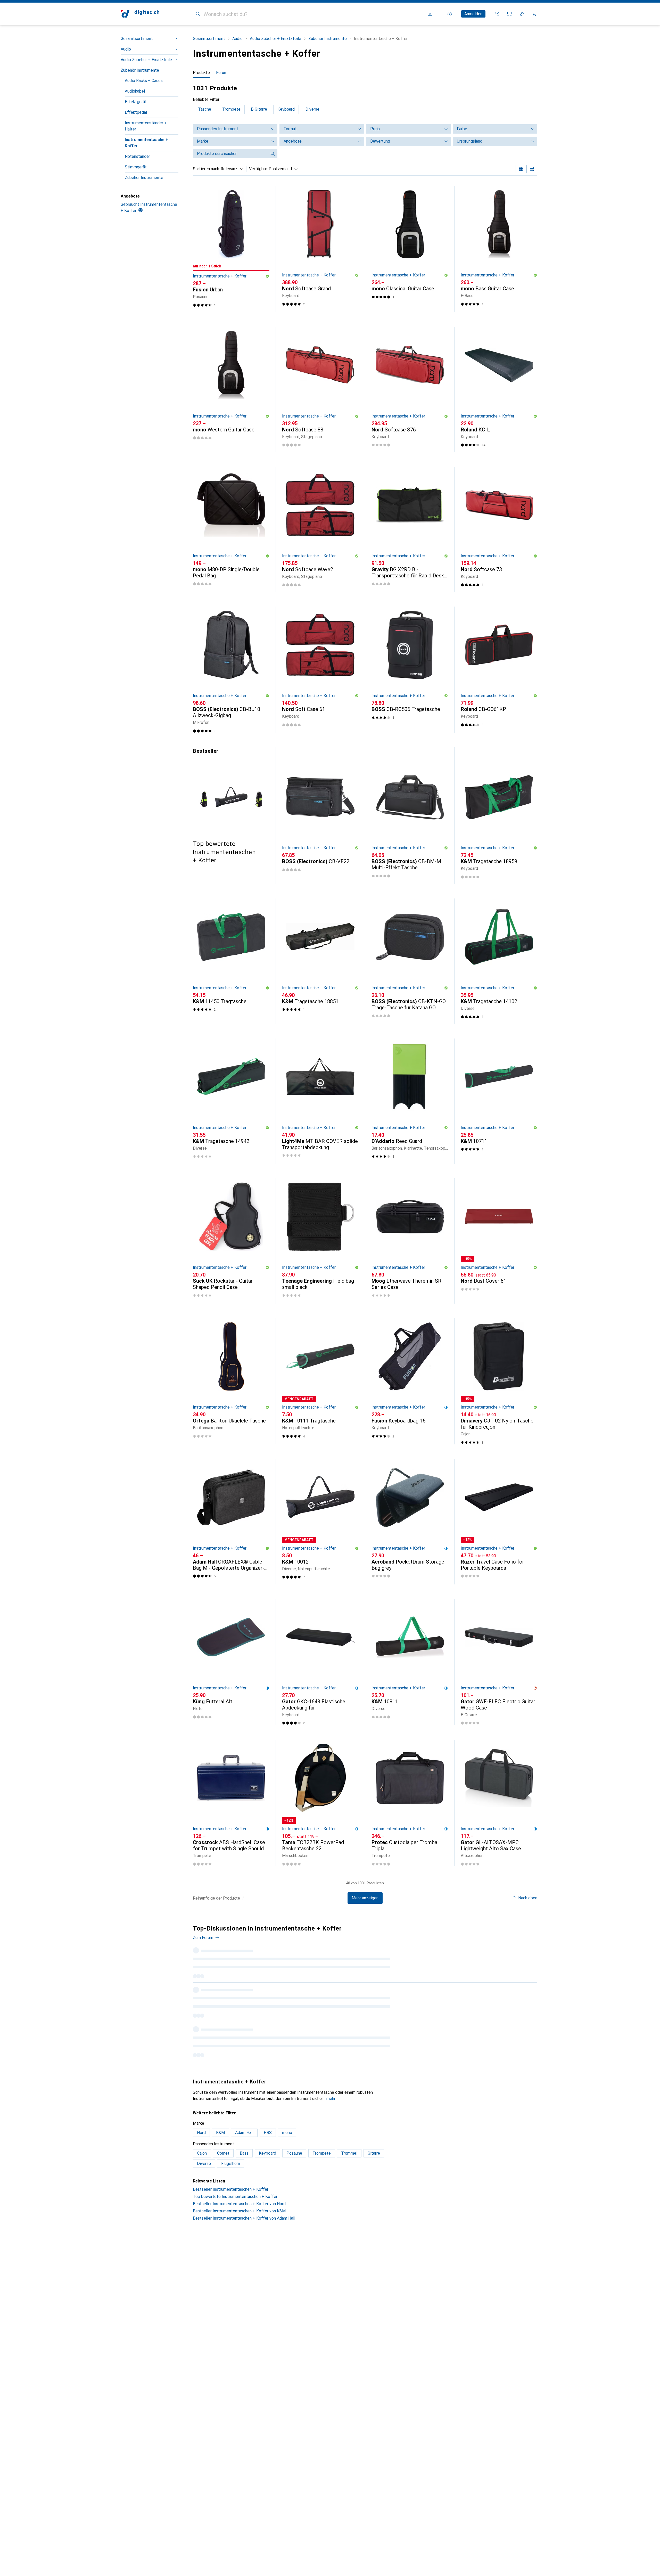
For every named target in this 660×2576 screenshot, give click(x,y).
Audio (126, 49)
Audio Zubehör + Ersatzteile (146, 60)
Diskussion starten (516, 1932)
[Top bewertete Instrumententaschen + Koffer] (231, 806)
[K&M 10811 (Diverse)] (410, 1662)
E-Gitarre (259, 109)
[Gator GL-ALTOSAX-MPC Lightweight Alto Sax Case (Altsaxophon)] (499, 1803)
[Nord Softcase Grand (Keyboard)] (320, 249)
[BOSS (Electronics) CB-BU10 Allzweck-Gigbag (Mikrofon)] (231, 670)
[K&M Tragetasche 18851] (320, 961)
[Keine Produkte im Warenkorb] (534, 14)
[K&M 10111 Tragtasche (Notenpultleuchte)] (320, 1381)
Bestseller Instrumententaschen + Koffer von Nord (239, 2131)
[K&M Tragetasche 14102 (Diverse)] (499, 961)
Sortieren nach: (206, 169)
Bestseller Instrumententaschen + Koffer (231, 2116)
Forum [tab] (222, 73)
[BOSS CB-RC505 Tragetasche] (410, 670)
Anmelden (473, 14)
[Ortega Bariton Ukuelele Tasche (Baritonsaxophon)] (231, 1381)
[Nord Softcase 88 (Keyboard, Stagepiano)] (320, 389)
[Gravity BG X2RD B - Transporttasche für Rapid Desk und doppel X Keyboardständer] (410, 529)
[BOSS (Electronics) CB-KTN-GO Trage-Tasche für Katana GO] (410, 961)
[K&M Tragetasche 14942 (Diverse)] (231, 1101)
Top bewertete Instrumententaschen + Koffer (235, 2123)
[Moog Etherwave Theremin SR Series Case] (410, 1241)
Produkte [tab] (201, 73)
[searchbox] (230, 154)
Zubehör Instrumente (140, 70)
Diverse (312, 109)
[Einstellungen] (450, 14)
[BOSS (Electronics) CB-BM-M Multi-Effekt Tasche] (410, 819)
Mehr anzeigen (365, 1898)
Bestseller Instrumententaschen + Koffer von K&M (239, 2138)
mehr (331, 2025)
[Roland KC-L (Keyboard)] (499, 389)
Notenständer (137, 156)
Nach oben (528, 1898)
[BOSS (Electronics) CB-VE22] (320, 819)
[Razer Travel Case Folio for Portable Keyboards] (499, 1522)
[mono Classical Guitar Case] (410, 249)
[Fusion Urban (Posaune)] (231, 249)
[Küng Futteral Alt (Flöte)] (231, 1662)
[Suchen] (198, 14)
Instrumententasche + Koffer (146, 143)
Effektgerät (136, 102)
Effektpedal (136, 112)
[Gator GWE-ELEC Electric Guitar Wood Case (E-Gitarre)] (499, 1662)
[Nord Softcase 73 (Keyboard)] (499, 529)
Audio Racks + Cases (144, 81)
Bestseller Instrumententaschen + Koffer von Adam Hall (244, 2145)
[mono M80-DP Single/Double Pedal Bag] (231, 529)
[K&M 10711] (499, 1101)
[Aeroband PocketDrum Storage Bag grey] (410, 1522)
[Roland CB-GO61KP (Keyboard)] (499, 670)
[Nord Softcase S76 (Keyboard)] (410, 389)
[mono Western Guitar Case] (231, 389)
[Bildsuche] (430, 14)
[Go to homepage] (140, 14)
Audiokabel (135, 91)
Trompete (231, 109)
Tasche (205, 109)
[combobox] (231, 169)
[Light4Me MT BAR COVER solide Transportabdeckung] (320, 1101)
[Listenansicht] (532, 169)
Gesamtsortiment (137, 39)
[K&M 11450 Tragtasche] (231, 961)
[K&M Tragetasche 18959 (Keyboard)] (499, 819)
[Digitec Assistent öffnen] (497, 14)
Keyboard (286, 109)
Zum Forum (203, 1938)
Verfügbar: (258, 169)
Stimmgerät (136, 167)
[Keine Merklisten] (522, 14)
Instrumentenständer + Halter (146, 126)
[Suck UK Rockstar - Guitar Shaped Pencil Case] (231, 1241)
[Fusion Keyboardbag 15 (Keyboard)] (410, 1381)
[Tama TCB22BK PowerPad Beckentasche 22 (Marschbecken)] (320, 1803)
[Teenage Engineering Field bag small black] (320, 1241)
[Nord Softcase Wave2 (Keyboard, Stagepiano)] (320, 529)
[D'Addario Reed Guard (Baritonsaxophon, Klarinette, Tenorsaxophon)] (410, 1101)
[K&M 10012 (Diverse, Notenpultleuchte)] (320, 1522)
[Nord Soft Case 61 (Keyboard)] (320, 670)
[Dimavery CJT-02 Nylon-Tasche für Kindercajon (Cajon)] (499, 1381)
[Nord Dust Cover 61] (499, 1241)
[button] (267, 276)
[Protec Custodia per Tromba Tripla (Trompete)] (410, 1803)
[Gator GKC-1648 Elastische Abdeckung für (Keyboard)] (320, 1662)
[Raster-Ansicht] (521, 169)
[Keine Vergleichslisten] (509, 14)
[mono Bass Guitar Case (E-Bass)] (499, 249)
